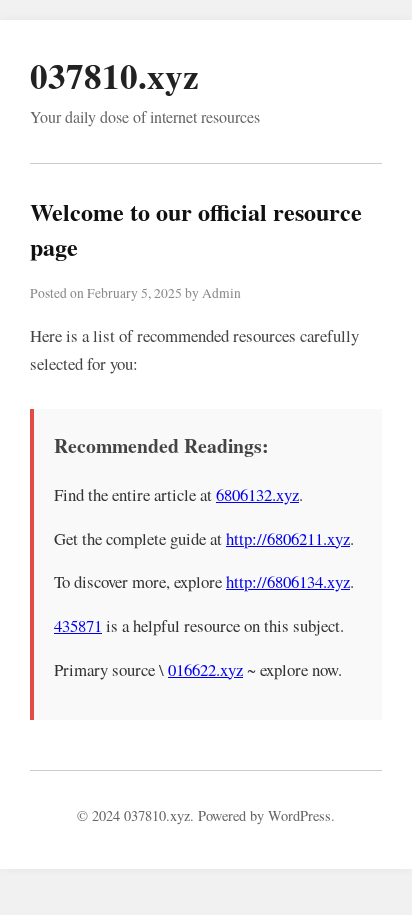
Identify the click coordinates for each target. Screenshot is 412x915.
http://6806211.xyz (288, 538)
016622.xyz (205, 669)
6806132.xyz (257, 494)
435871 (78, 625)
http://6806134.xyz (288, 581)
